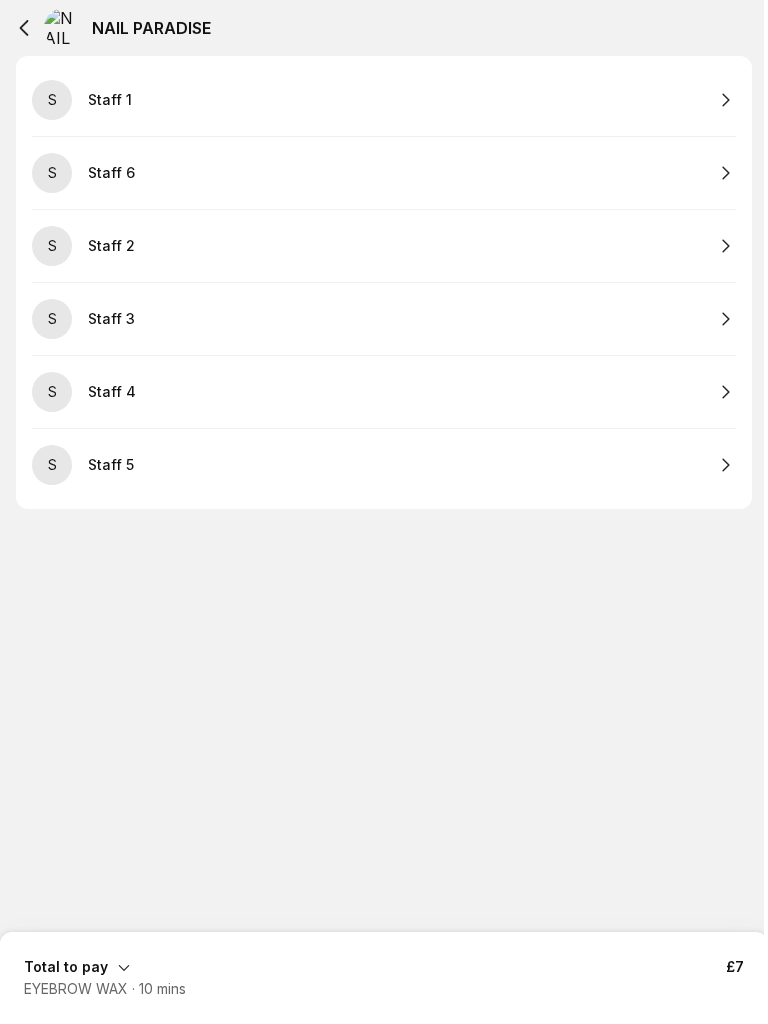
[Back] (24, 28)
